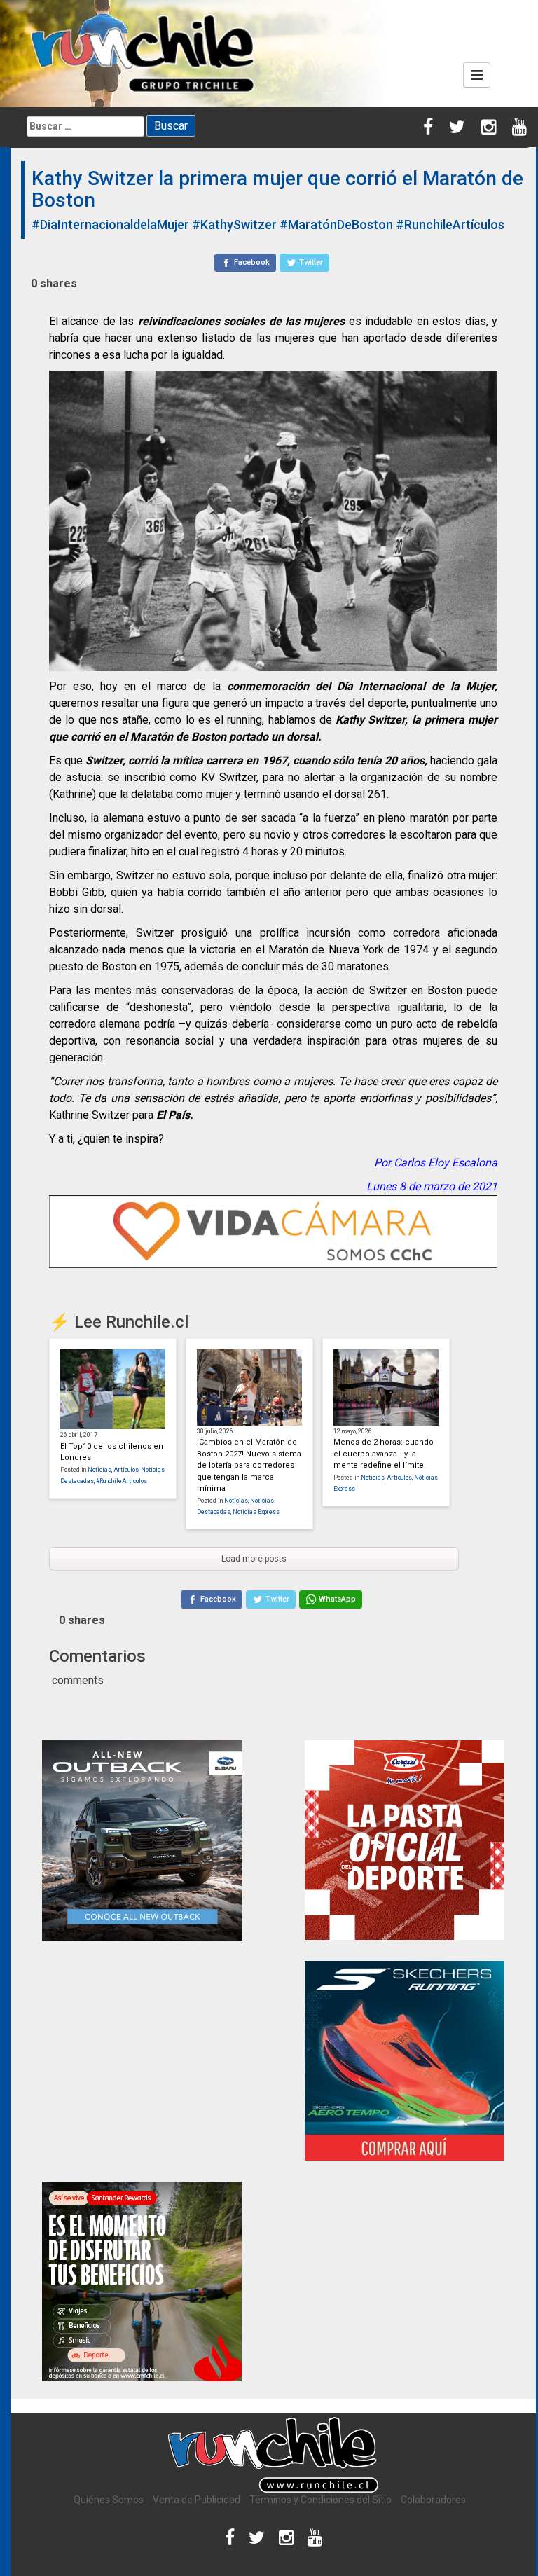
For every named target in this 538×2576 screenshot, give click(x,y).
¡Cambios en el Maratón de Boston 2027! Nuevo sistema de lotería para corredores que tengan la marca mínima (249, 1465)
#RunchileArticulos (122, 1481)
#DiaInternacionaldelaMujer (110, 225)
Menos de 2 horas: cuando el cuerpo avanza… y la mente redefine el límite (384, 1454)
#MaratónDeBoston (336, 225)
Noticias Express (256, 1512)
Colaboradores (433, 2500)
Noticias (99, 1470)
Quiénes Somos (109, 2500)
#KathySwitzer (234, 225)
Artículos (126, 1470)
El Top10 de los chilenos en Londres (112, 1452)
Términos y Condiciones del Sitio (320, 2500)
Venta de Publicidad (196, 2500)
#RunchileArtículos (450, 225)
